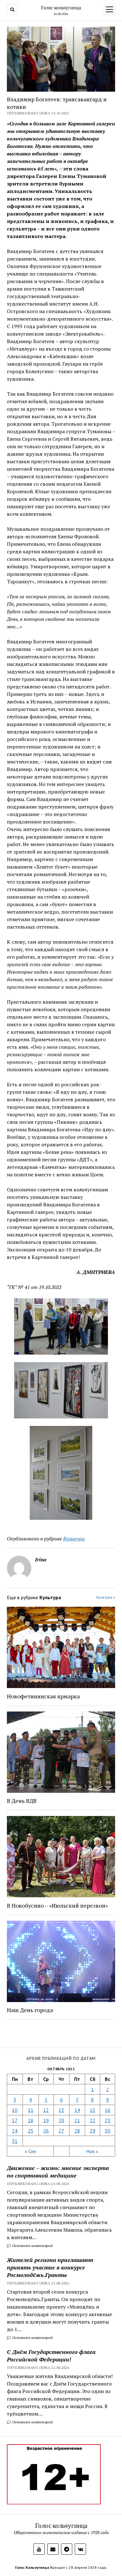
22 (93, 2120)
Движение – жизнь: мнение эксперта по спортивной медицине (58, 2172)
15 (93, 2110)
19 (46, 2120)
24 (15, 2131)
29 (93, 2131)
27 (61, 2131)
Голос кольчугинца (61, 8)
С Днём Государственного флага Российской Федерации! (51, 2355)
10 (15, 2110)
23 (108, 2120)
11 (31, 2110)
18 (31, 2120)
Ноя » (92, 2151)
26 (46, 2131)
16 (108, 2110)
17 (15, 2120)
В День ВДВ (22, 1801)
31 (15, 2141)
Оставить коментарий (32, 2246)
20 (61, 2120)
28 (77, 2131)
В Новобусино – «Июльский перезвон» (57, 1905)
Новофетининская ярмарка (43, 1696)
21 (77, 2120)
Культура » (106, 1597)
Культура (74, 1539)
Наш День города (30, 2010)
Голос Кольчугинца (32, 2567)
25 (31, 2131)
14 (77, 2110)
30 (108, 2131)
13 (61, 2110)
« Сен (30, 2151)
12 (46, 2110)
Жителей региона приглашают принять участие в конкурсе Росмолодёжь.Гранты (50, 2267)
